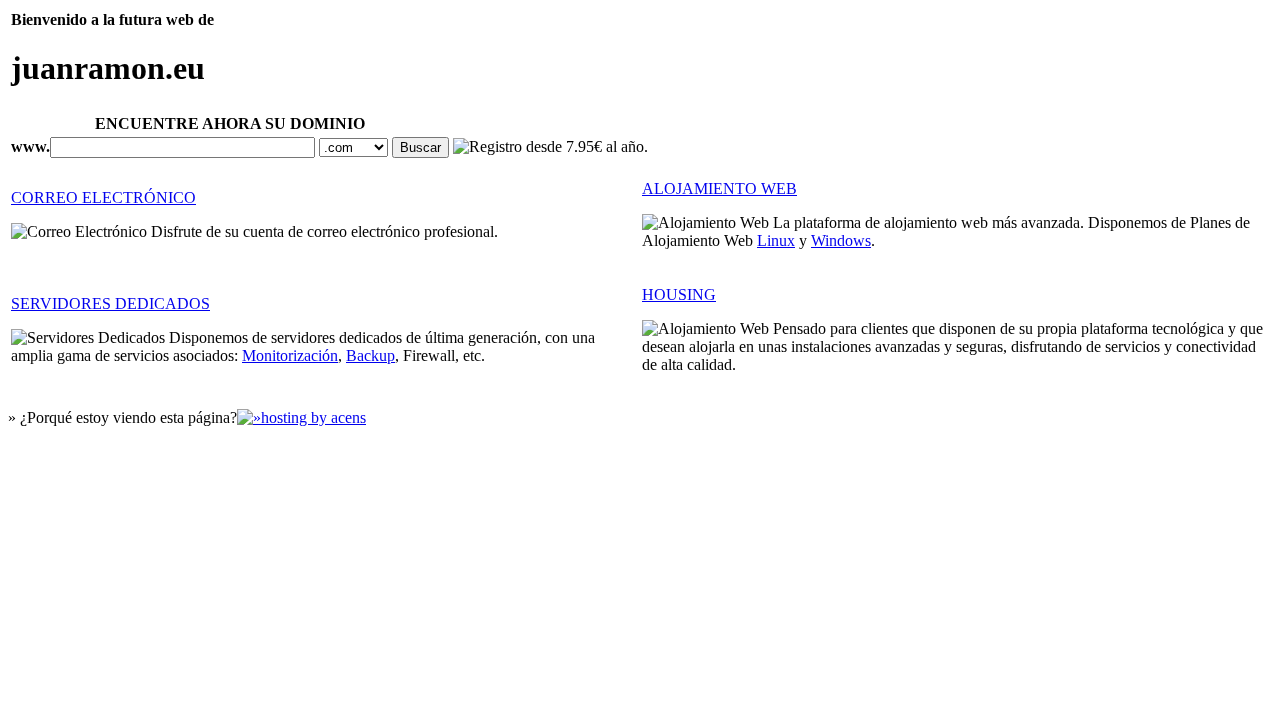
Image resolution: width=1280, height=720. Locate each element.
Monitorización (290, 355)
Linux (776, 240)
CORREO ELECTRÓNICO (103, 197)
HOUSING (679, 294)
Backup (370, 355)
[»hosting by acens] (301, 417)
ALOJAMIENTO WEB (719, 188)
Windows (841, 240)
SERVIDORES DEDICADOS (110, 303)
